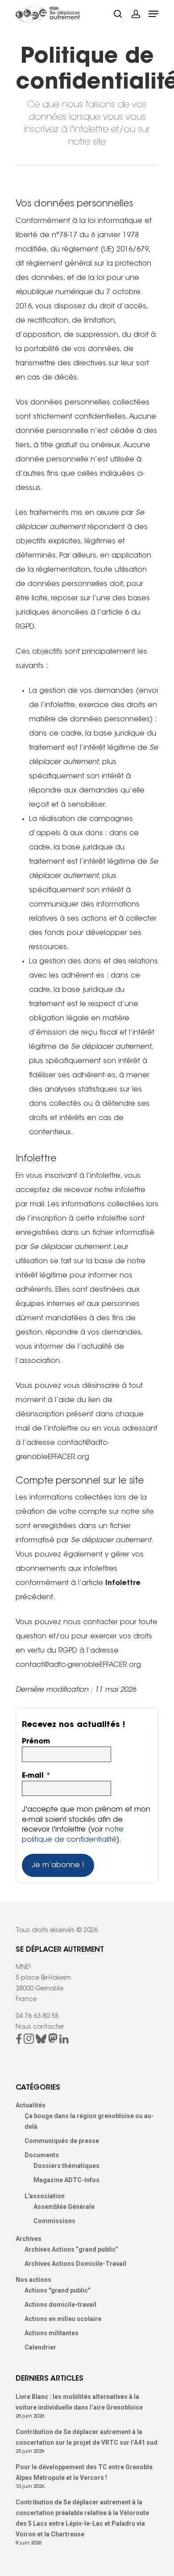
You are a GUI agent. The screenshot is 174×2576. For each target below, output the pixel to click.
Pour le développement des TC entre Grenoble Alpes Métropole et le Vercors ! (84, 2472)
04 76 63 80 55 (37, 2017)
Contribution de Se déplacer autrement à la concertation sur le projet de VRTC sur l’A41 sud (87, 2437)
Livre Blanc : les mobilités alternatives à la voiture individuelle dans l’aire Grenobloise (79, 2402)
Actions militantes (52, 2333)
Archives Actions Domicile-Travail (75, 2264)
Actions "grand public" (57, 2290)
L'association (45, 2196)
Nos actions (33, 2280)
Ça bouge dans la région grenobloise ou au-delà (89, 2121)
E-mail (36, 1776)
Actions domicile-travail (60, 2305)
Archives (29, 2239)
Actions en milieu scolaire (63, 2319)
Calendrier (40, 2347)
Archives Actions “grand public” (71, 2249)
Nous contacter (40, 2027)
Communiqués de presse (62, 2141)
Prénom (36, 1742)
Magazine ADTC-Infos (66, 2180)
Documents (42, 2155)
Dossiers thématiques (66, 2166)
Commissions (54, 2221)
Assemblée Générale (64, 2207)
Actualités (31, 2105)
